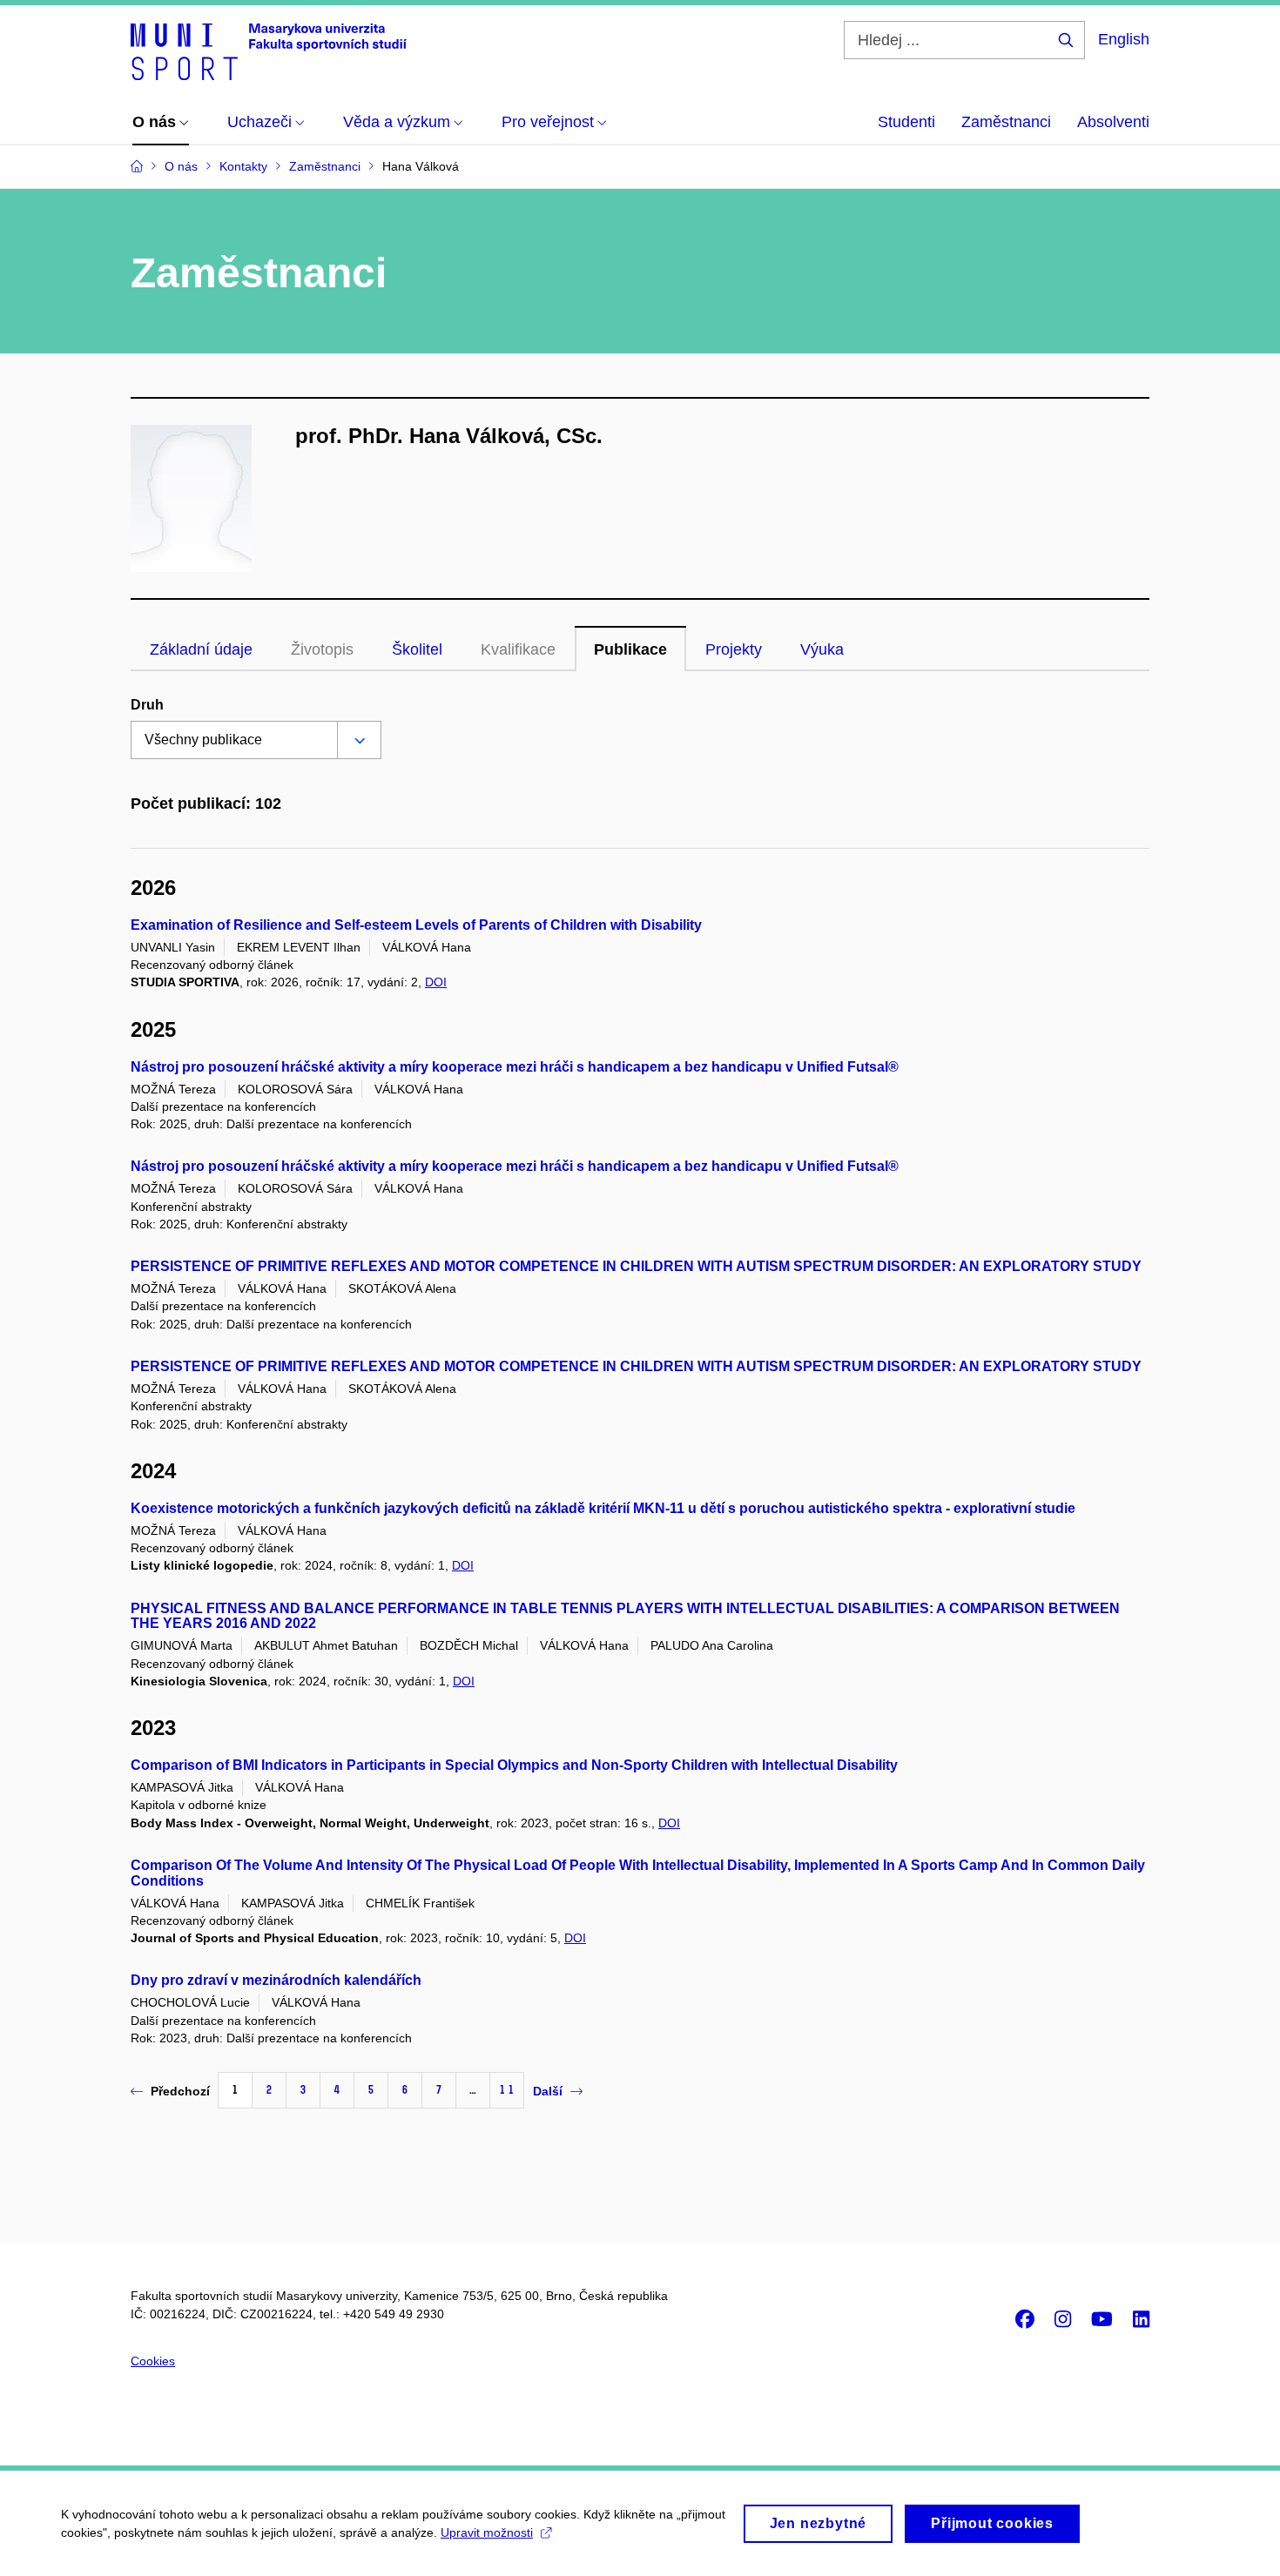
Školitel (417, 649)
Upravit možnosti (487, 2532)
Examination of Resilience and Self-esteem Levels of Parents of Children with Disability (416, 925)
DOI (436, 982)
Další (548, 2091)
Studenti (906, 122)
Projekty (734, 649)
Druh (147, 705)
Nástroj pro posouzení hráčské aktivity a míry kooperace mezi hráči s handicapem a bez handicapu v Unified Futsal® (515, 1067)
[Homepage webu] (269, 50)
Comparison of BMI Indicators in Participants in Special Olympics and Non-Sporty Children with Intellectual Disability (514, 1765)
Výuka (822, 649)
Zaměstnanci (1006, 122)
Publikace (630, 649)
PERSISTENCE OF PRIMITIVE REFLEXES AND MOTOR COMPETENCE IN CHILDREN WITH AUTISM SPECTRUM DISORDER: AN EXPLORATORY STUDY (636, 1266)
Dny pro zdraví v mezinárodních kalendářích (276, 1980)
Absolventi (1113, 122)
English (1124, 39)
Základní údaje (201, 649)
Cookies (153, 2361)
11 (507, 2090)
